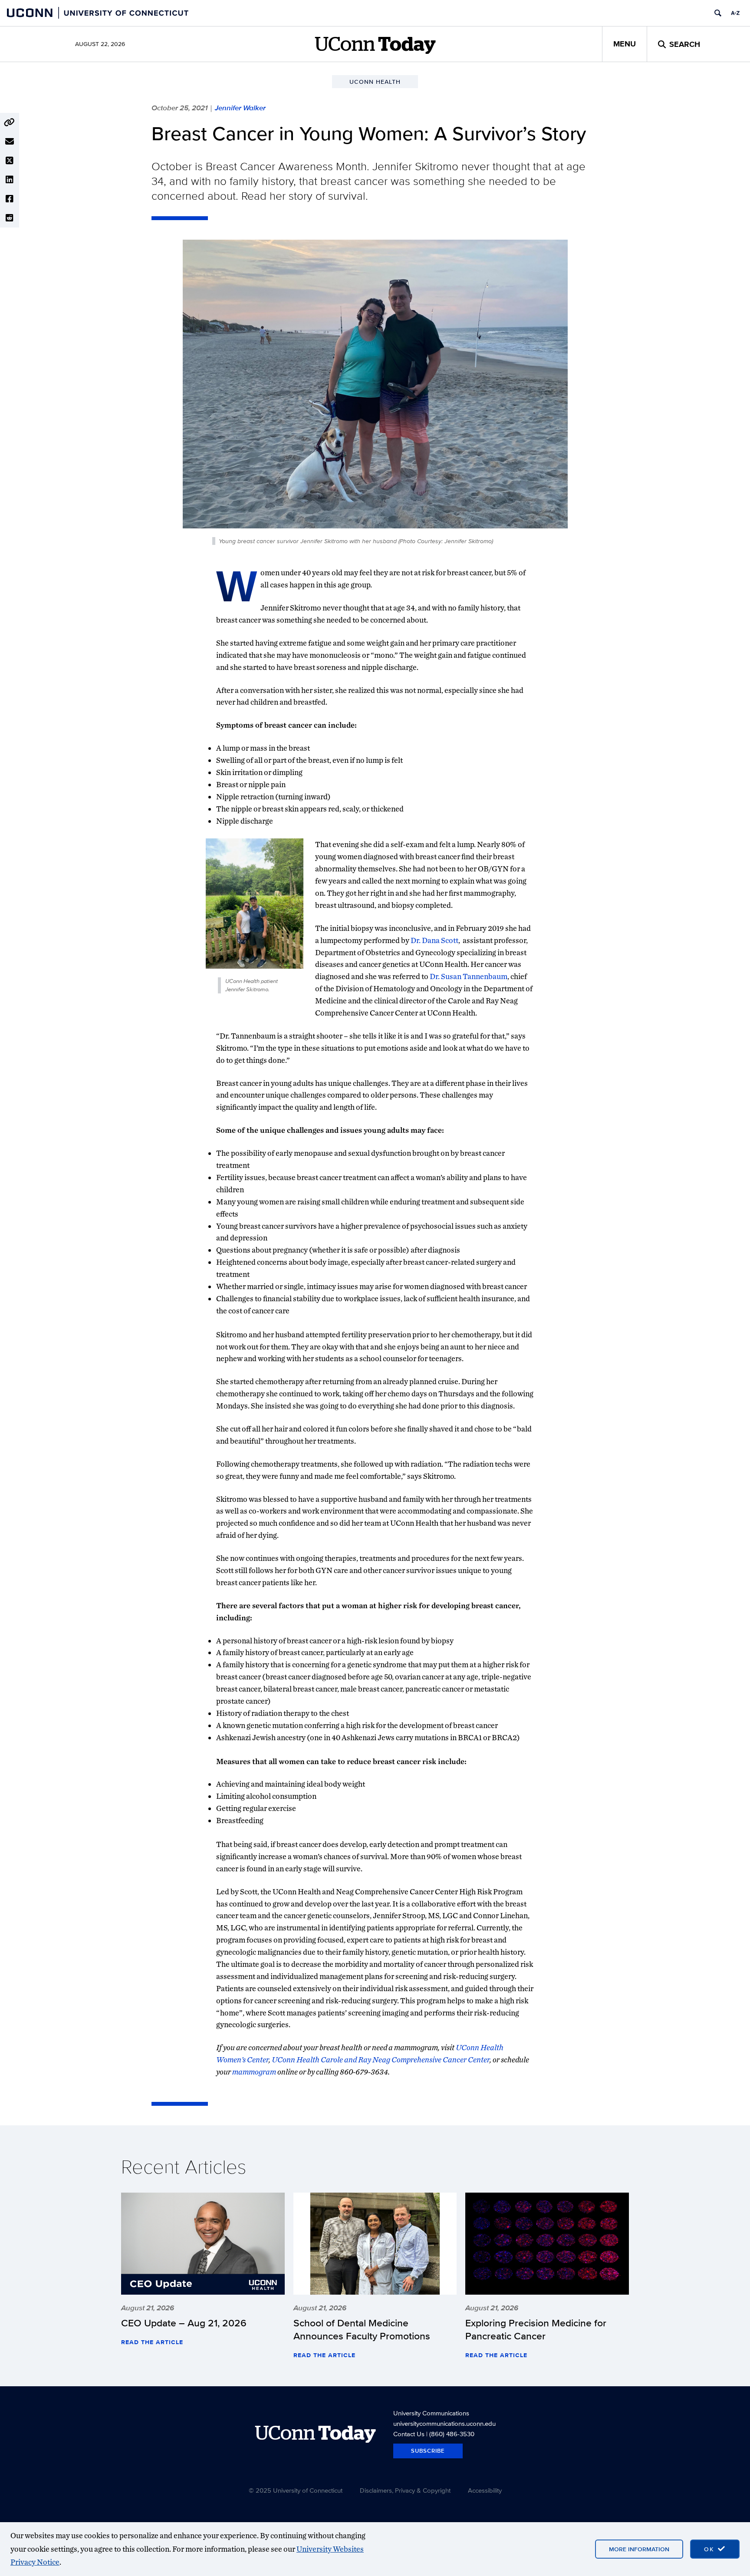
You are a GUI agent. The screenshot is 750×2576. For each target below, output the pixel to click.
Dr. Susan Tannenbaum (469, 976)
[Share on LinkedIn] (10, 180)
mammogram (254, 2072)
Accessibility (485, 2490)
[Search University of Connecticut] (718, 13)
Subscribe (428, 2451)
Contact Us (409, 2434)
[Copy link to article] (10, 122)
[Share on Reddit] (10, 218)
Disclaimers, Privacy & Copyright (405, 2490)
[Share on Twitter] (10, 161)
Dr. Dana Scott (434, 940)
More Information (639, 2549)
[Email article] (10, 142)
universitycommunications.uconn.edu (444, 2423)
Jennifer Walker (240, 108)
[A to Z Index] (735, 13)
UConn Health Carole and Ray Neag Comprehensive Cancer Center (381, 2060)
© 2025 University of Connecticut (296, 2490)
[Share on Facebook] (10, 199)
